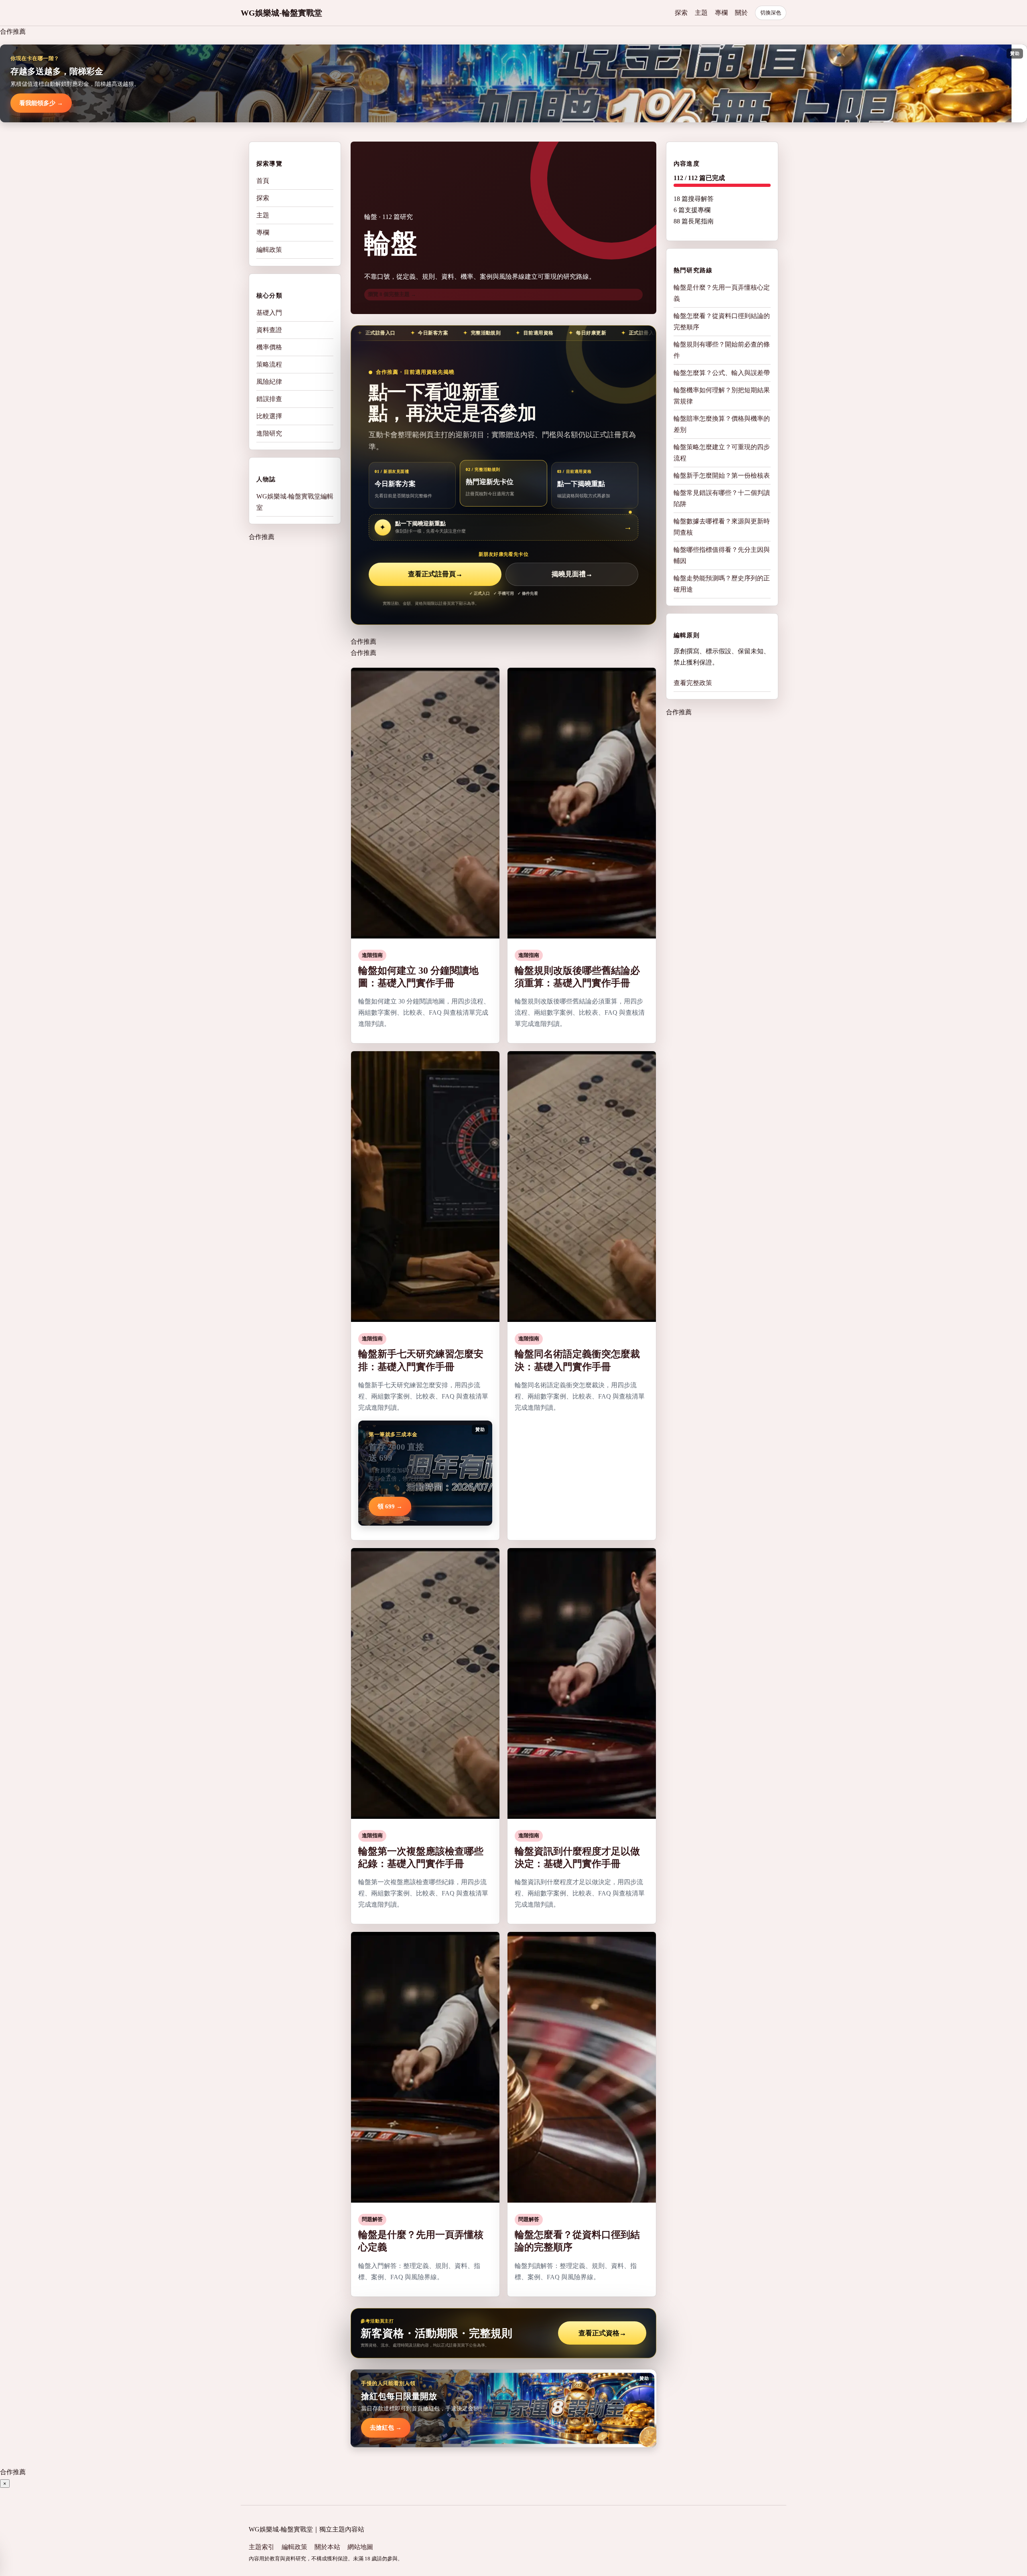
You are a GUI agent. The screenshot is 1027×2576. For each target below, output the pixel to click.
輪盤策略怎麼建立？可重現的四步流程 (722, 453)
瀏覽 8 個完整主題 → (392, 294)
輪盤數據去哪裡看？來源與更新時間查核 (722, 527)
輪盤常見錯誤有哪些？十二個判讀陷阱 (722, 498)
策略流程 (269, 364)
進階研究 (269, 433)
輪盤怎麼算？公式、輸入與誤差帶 (722, 373)
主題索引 (262, 2547)
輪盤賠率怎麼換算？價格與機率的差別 (722, 424)
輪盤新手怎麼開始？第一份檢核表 (722, 475)
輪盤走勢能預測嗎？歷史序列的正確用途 (722, 584)
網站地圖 (360, 2547)
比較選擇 (269, 416)
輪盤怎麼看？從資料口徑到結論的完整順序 (722, 321)
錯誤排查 (269, 399)
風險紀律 (269, 382)
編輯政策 (269, 250)
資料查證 (269, 330)
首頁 (263, 181)
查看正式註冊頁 (435, 574)
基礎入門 (269, 313)
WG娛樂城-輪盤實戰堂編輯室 (295, 502)
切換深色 (771, 13)
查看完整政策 (693, 683)
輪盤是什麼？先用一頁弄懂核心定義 (722, 293)
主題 (701, 13)
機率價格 (269, 347)
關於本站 (327, 2547)
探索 (681, 13)
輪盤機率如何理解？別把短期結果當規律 (722, 396)
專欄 (721, 13)
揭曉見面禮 (572, 574)
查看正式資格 (602, 2333)
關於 (741, 13)
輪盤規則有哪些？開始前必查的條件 (722, 350)
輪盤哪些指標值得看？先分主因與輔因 (722, 555)
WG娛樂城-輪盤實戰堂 (281, 13)
